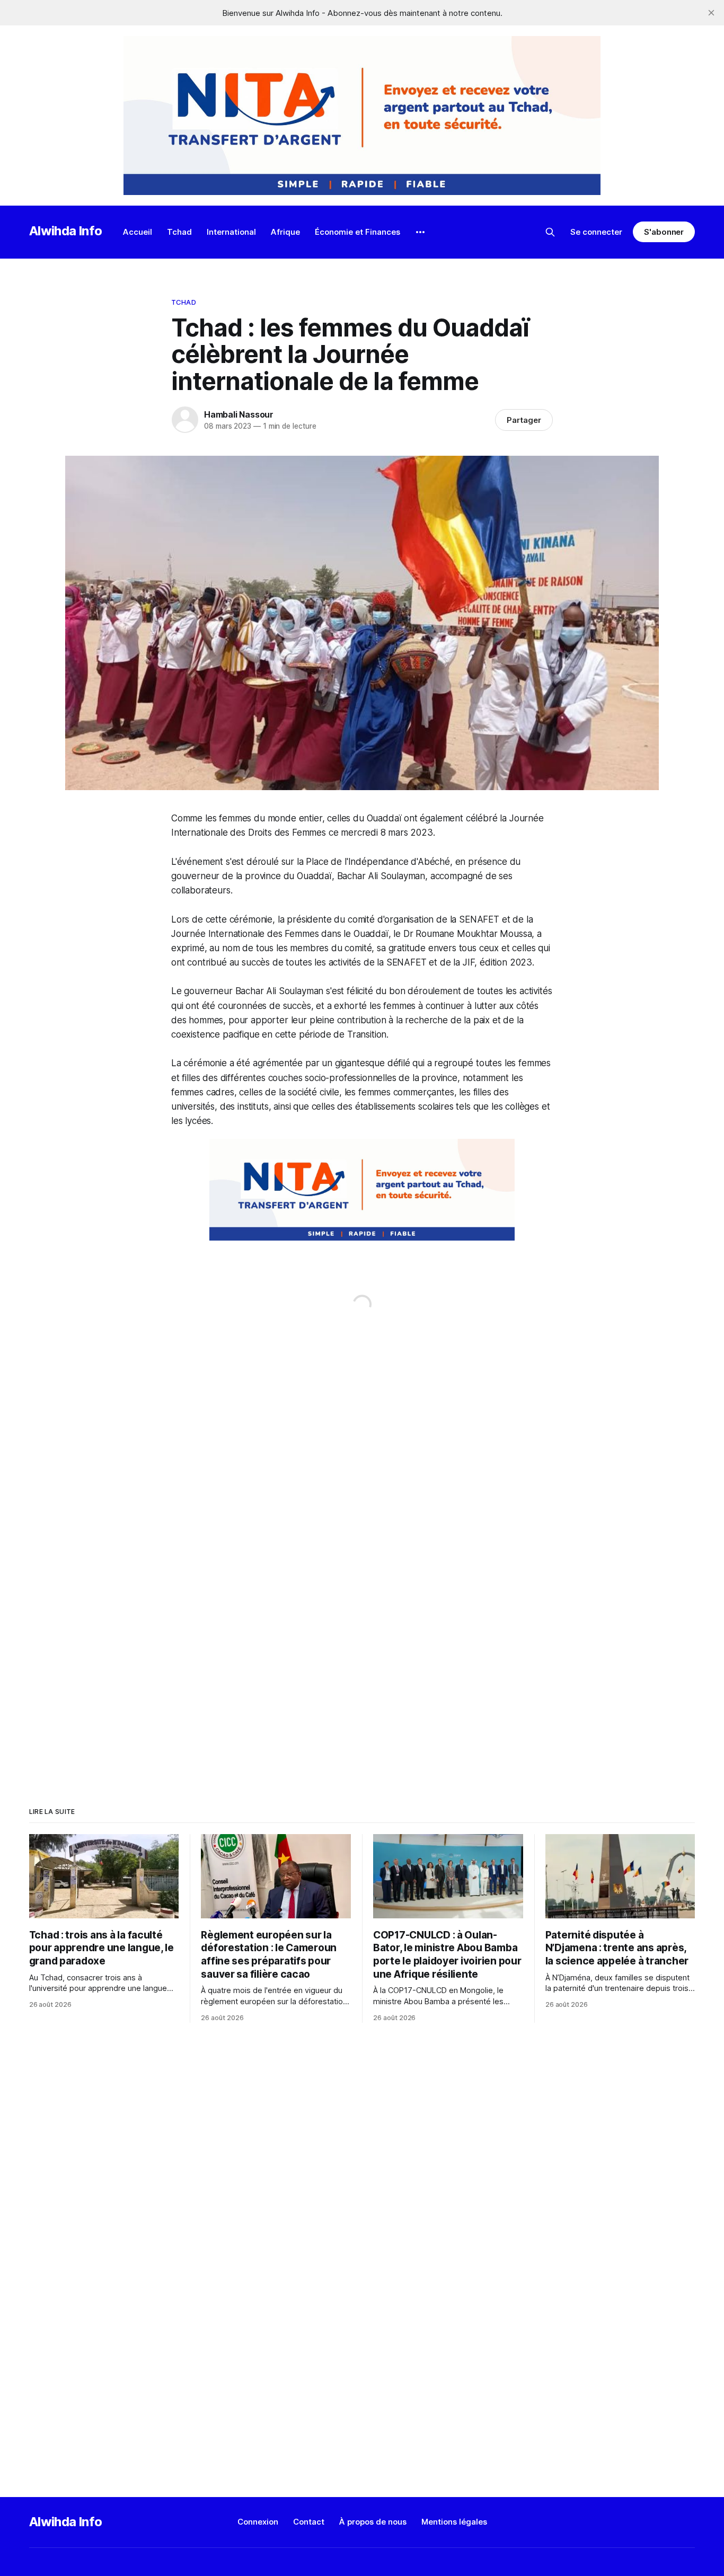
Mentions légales (454, 2522)
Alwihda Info (66, 231)
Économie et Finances (357, 232)
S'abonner (664, 232)
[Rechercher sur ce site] (550, 232)
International (231, 232)
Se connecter (596, 232)
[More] (420, 232)
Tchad (179, 232)
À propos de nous (373, 2522)
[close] (711, 13)
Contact (309, 2522)
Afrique (285, 232)
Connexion (258, 2522)
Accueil (138, 232)
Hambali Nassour (239, 414)
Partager (524, 420)
